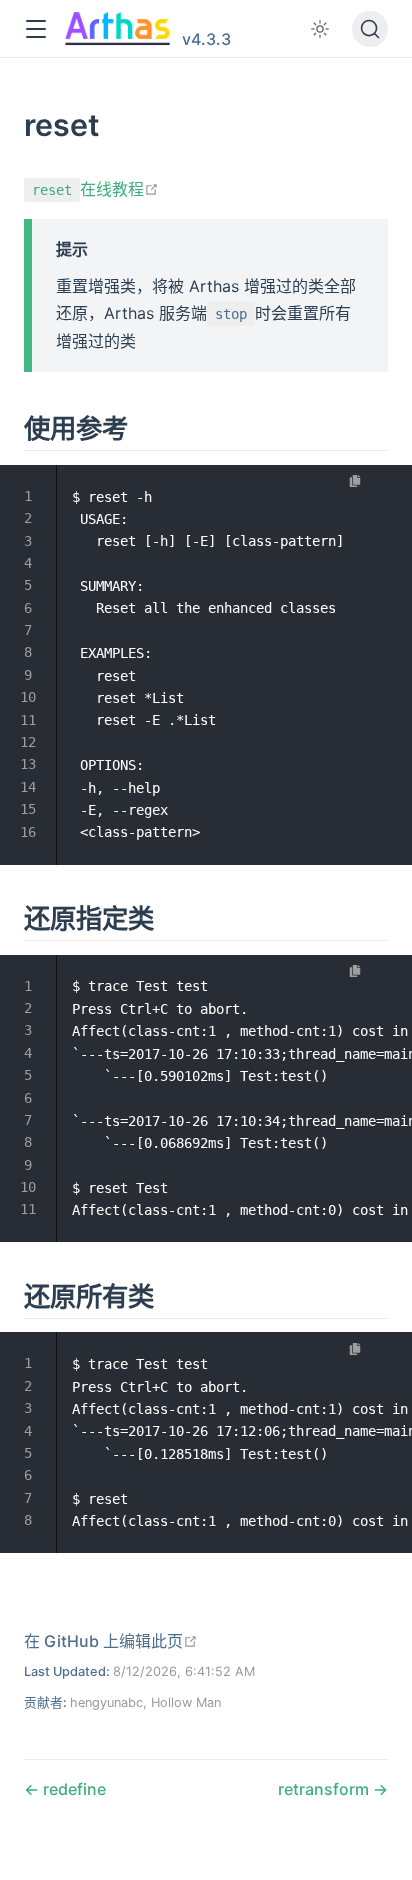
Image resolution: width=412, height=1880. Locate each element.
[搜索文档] (370, 29)
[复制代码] (355, 481)
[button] (35, 29)
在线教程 (95, 189)
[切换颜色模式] (320, 29)
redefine (72, 1789)
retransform (325, 1789)
